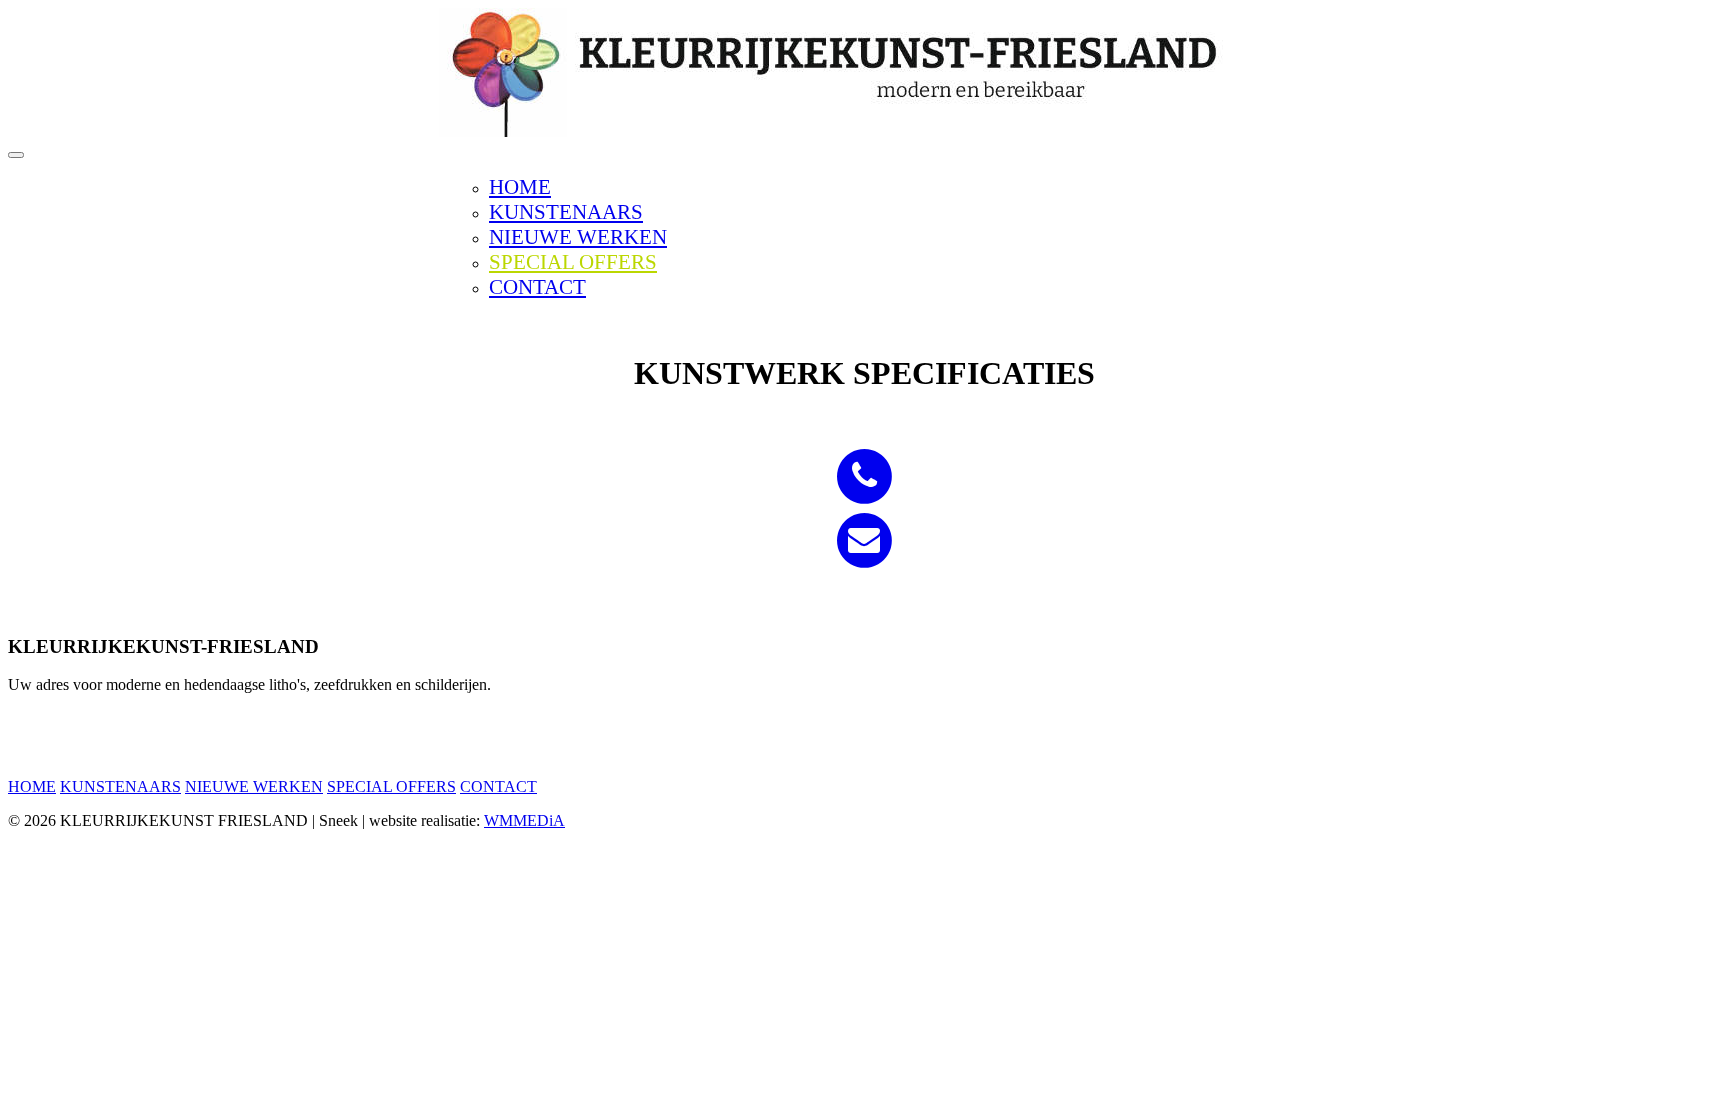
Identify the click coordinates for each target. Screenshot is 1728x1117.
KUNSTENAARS (566, 212)
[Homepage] (864, 131)
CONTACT (537, 287)
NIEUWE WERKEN (578, 237)
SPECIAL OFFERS (573, 262)
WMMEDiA (524, 820)
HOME (520, 187)
